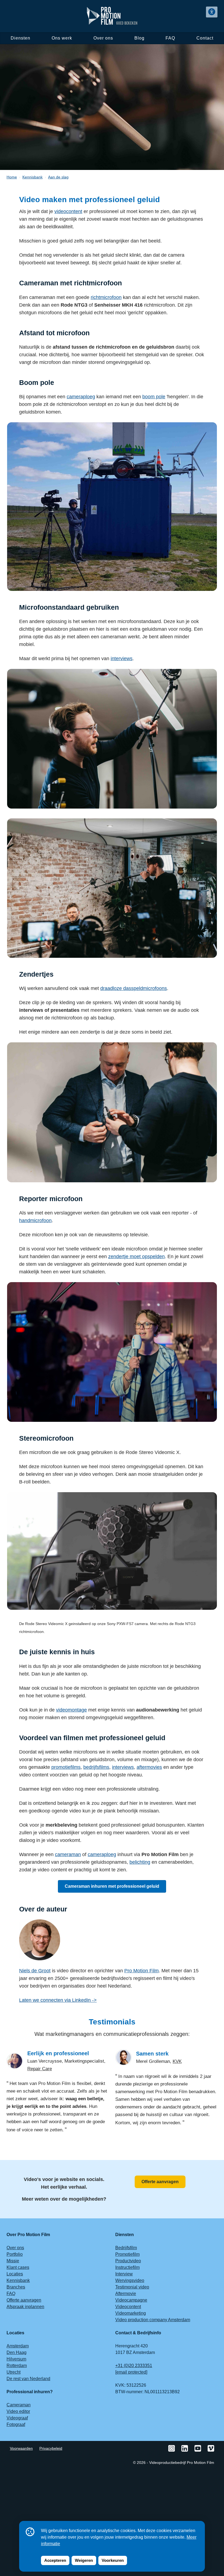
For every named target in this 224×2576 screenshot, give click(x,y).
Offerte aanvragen (160, 2182)
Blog (139, 38)
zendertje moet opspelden (136, 1256)
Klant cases (18, 2267)
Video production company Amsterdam (153, 2320)
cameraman (68, 1854)
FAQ (170, 38)
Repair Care (40, 2069)
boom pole (154, 397)
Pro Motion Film (142, 1971)
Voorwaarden (21, 2448)
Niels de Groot (35, 1971)
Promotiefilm (127, 2254)
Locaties (15, 2274)
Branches (16, 2287)
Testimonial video (132, 2287)
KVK (177, 2061)
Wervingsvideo (130, 2280)
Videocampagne (131, 2300)
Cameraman (19, 2405)
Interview (124, 2274)
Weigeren (84, 2560)
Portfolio (15, 2254)
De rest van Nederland (28, 2379)
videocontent (68, 211)
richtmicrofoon (106, 297)
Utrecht (14, 2372)
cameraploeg (81, 397)
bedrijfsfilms (96, 1767)
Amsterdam (18, 2346)
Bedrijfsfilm (126, 2248)
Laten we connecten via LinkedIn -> (58, 2000)
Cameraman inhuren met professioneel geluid (112, 1886)
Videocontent (128, 2307)
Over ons (103, 38)
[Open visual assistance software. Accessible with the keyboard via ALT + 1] (212, 12)
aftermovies (149, 1767)
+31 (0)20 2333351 (134, 2366)
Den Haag (17, 2352)
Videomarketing (131, 2313)
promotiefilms (66, 1767)
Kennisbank (18, 2280)
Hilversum (16, 2359)
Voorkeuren (113, 2560)
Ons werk (62, 38)
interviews (122, 659)
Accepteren (55, 2560)
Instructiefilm (127, 2267)
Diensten (21, 38)
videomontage (71, 1710)
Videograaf (17, 2418)
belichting (140, 1862)
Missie (13, 2261)
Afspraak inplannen (25, 2307)
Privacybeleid (51, 2448)
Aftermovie (126, 2294)
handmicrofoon (35, 1220)
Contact (205, 38)
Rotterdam (17, 2366)
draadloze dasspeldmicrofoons (134, 988)
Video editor (18, 2411)
